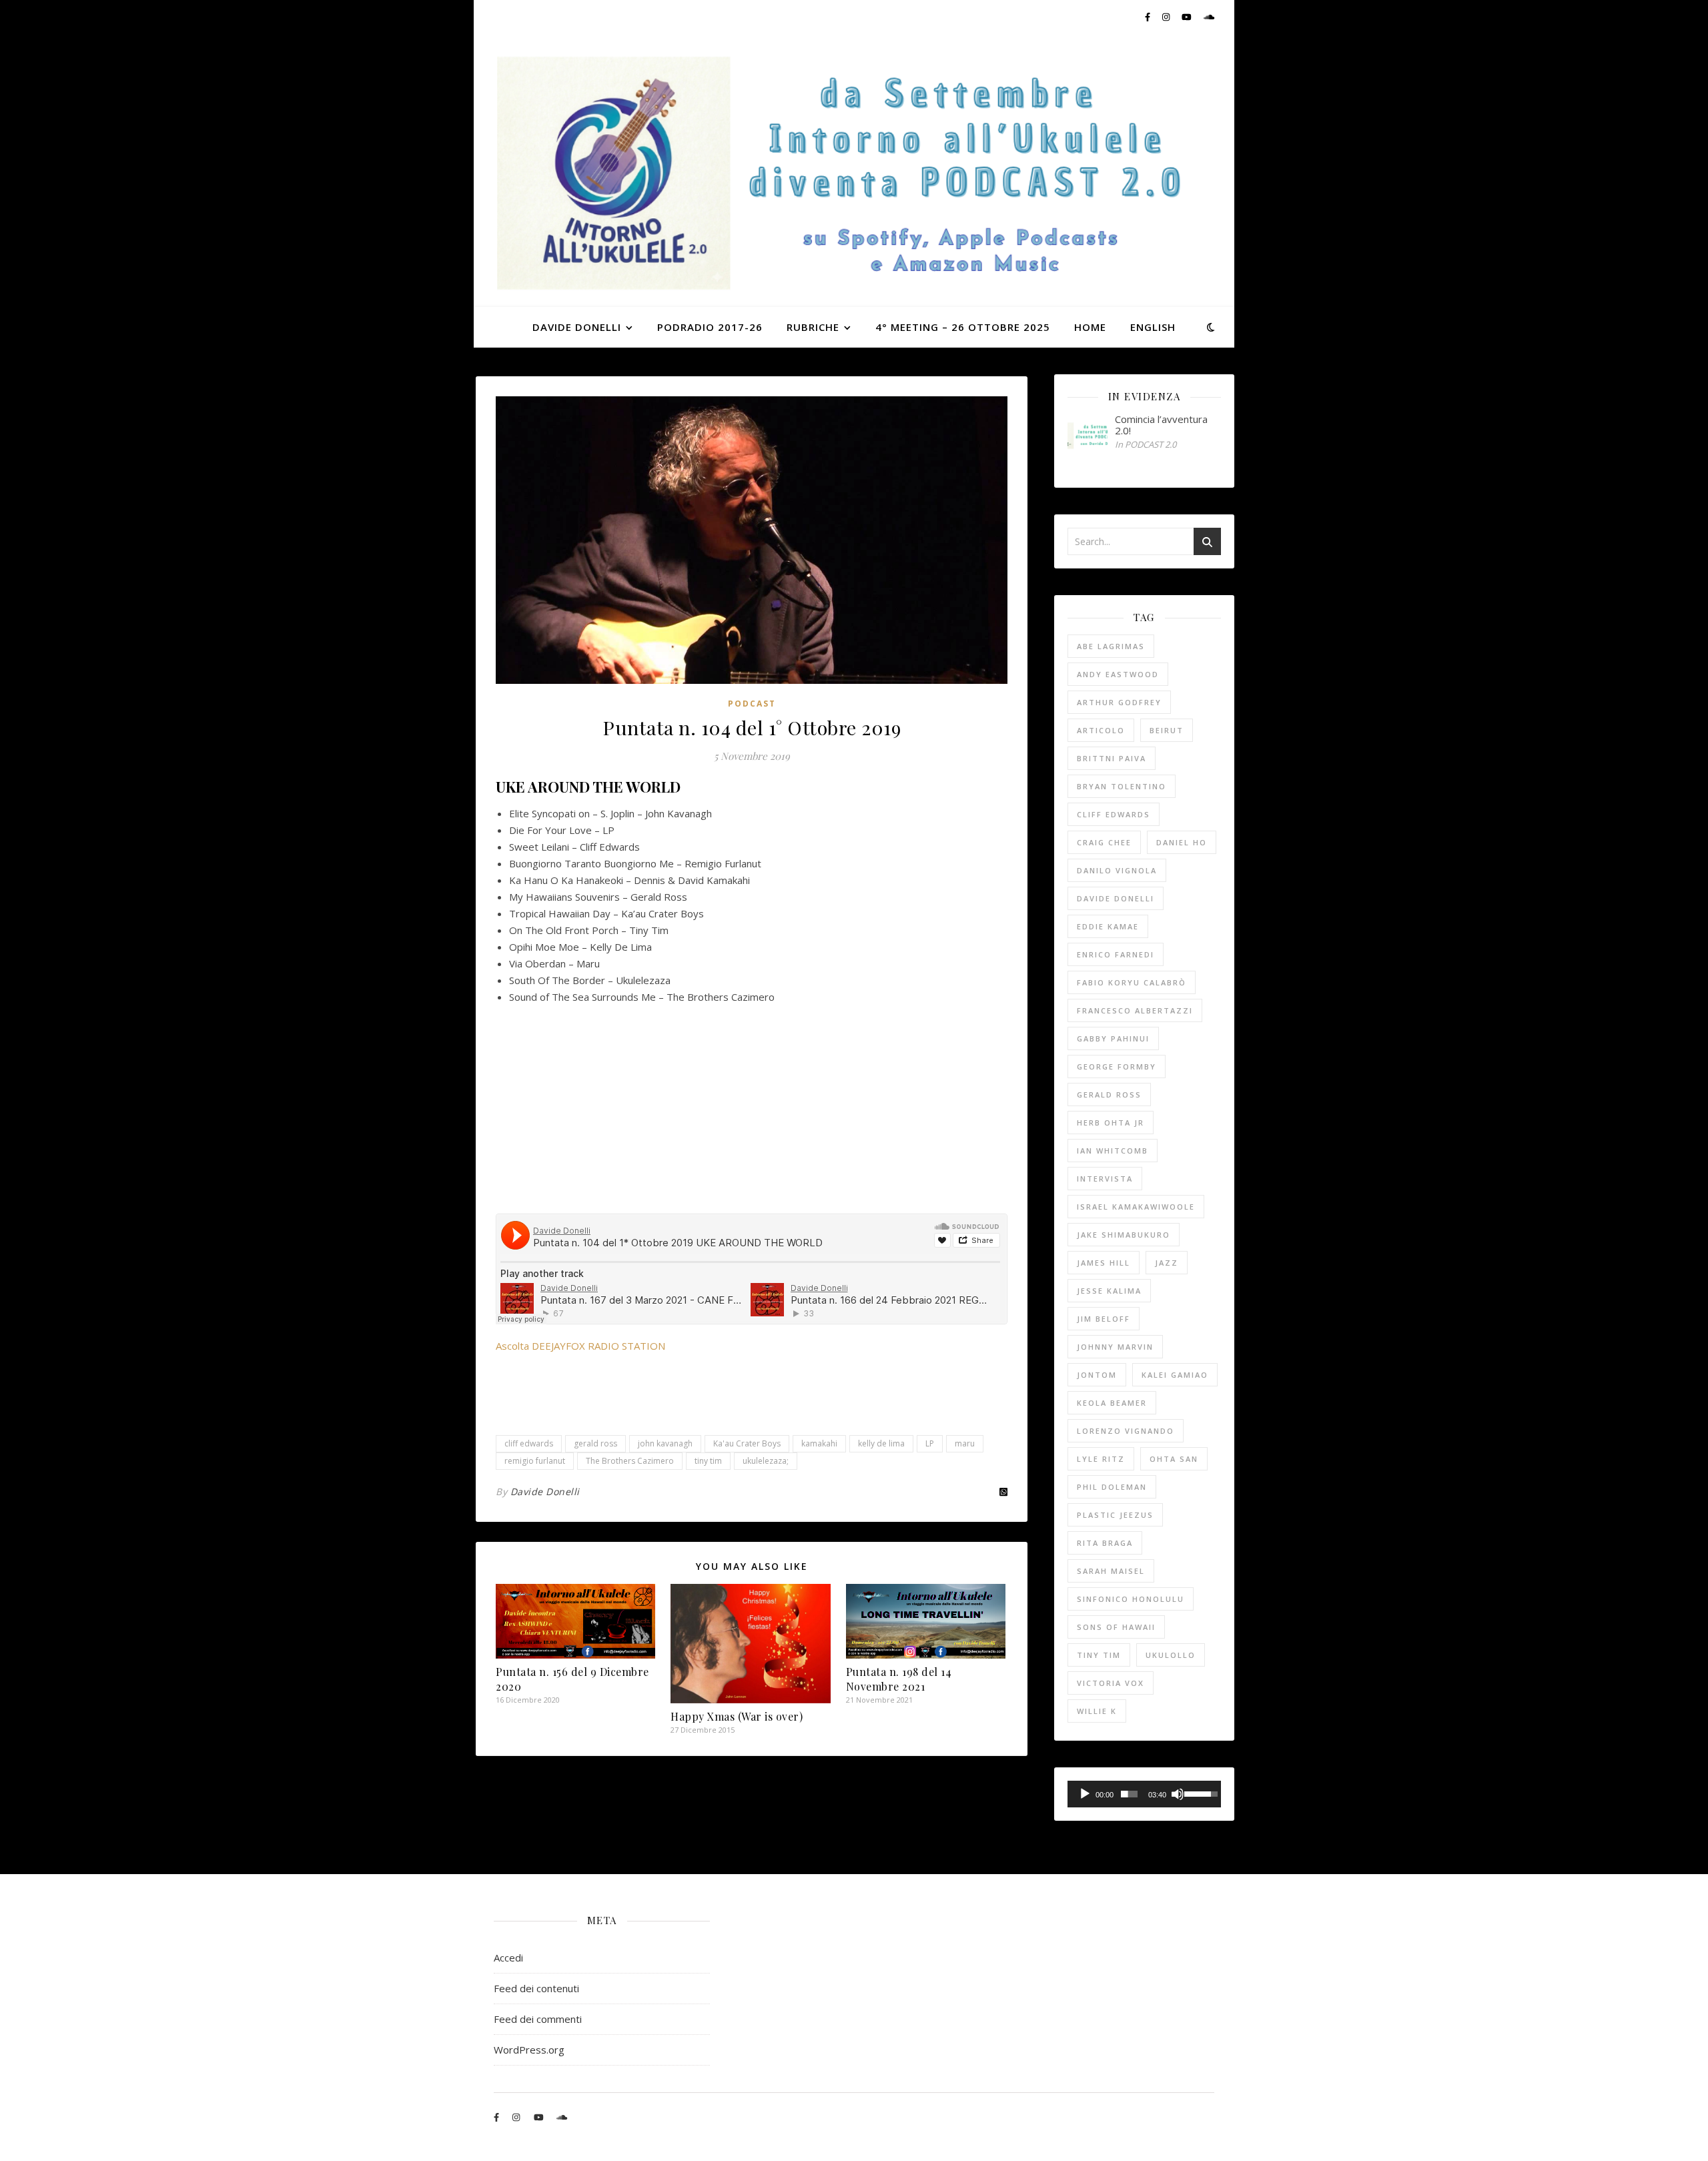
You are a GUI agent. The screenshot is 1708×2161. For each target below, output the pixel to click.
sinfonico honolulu (1131, 1599)
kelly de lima (881, 1443)
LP (930, 1443)
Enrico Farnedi (1116, 954)
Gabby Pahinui (1113, 1038)
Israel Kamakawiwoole (1136, 1207)
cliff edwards (529, 1443)
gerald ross (595, 1443)
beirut (1167, 730)
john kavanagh (665, 1443)
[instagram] (1167, 17)
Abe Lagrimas (1111, 646)
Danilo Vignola (1117, 870)
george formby (1117, 1066)
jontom (1097, 1375)
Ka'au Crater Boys (747, 1443)
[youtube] (1188, 17)
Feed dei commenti (538, 2019)
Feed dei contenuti (536, 1988)
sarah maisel (1111, 1571)
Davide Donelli (545, 1491)
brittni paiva (1112, 758)
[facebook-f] (1149, 17)
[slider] (1130, 1794)
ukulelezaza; (766, 1461)
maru (965, 1443)
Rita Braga (1105, 1543)
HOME (1090, 327)
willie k (1097, 1711)
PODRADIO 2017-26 (710, 327)
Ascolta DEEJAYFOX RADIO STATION (580, 1346)
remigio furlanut (535, 1461)
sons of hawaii (1116, 1627)
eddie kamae (1108, 926)
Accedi (508, 1958)
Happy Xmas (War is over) (737, 1716)
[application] (1144, 1794)
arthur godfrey (1119, 702)
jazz (1167, 1263)
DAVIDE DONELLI (577, 327)
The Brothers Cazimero (630, 1461)
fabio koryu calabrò (1132, 982)
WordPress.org (529, 2050)
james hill (1104, 1263)
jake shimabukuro (1124, 1235)
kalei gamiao (1175, 1375)
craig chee (1104, 842)
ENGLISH (1153, 327)
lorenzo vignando (1126, 1431)
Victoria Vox (1111, 1683)
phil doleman (1112, 1487)
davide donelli (1116, 898)
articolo (1101, 730)
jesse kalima (1109, 1291)
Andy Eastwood (1118, 674)
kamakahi (819, 1443)
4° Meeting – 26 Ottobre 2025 (963, 327)
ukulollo (1171, 1655)
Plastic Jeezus (1115, 1515)
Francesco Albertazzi (1135, 1010)
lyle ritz (1101, 1459)
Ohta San (1174, 1459)
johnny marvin (1115, 1347)
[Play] (1085, 1794)
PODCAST (752, 704)
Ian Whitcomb (1113, 1151)
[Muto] (1178, 1794)
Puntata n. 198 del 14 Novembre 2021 (899, 1679)
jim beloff (1104, 1319)
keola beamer (1112, 1403)
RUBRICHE (813, 327)
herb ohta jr (1111, 1123)
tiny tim (708, 1461)
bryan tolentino (1122, 786)
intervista (1105, 1179)
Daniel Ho (1182, 842)
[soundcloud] (1209, 17)
